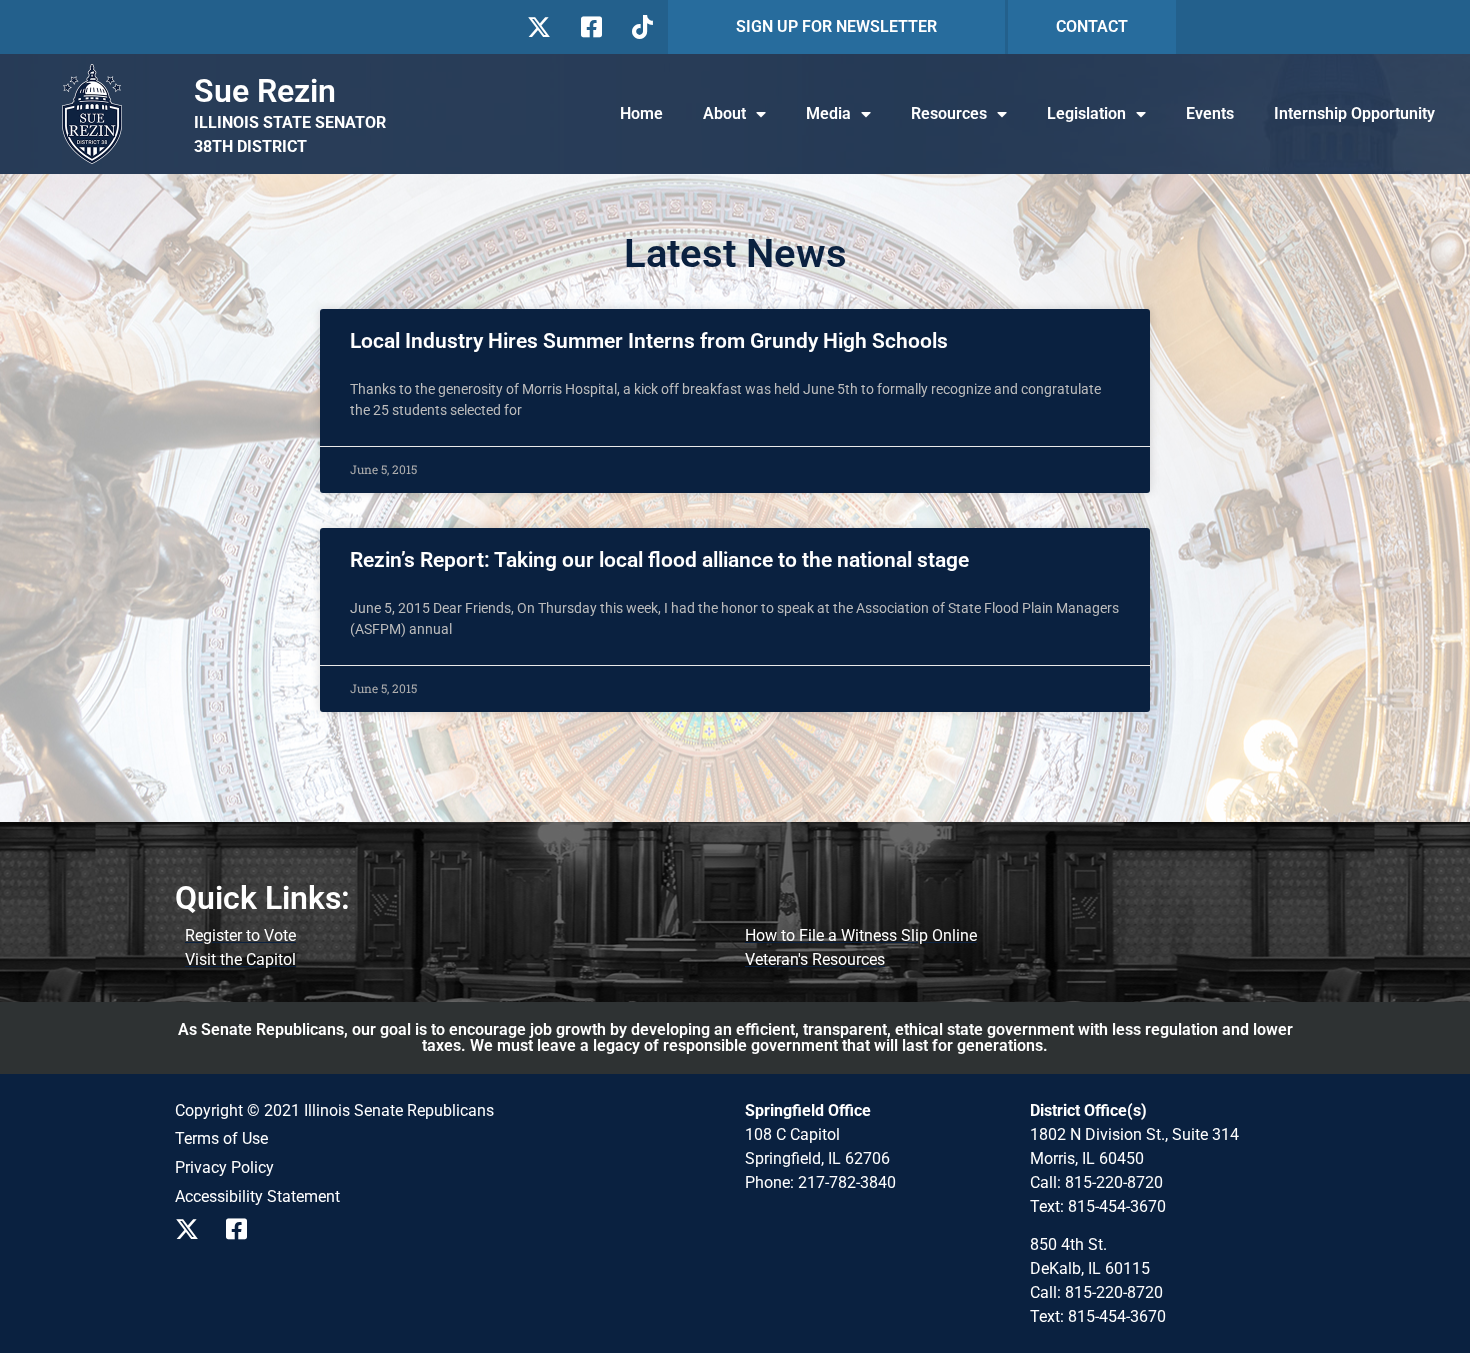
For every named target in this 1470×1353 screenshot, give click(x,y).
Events (1210, 113)
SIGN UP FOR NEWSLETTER (836, 26)
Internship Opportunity (1354, 113)
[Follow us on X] (538, 27)
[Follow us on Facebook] (589, 27)
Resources (949, 113)
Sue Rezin (265, 91)
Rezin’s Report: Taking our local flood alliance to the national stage (659, 560)
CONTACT (1092, 26)
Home (641, 113)
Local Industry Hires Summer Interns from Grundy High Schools (649, 341)
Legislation (1086, 113)
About (724, 113)
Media (828, 113)
